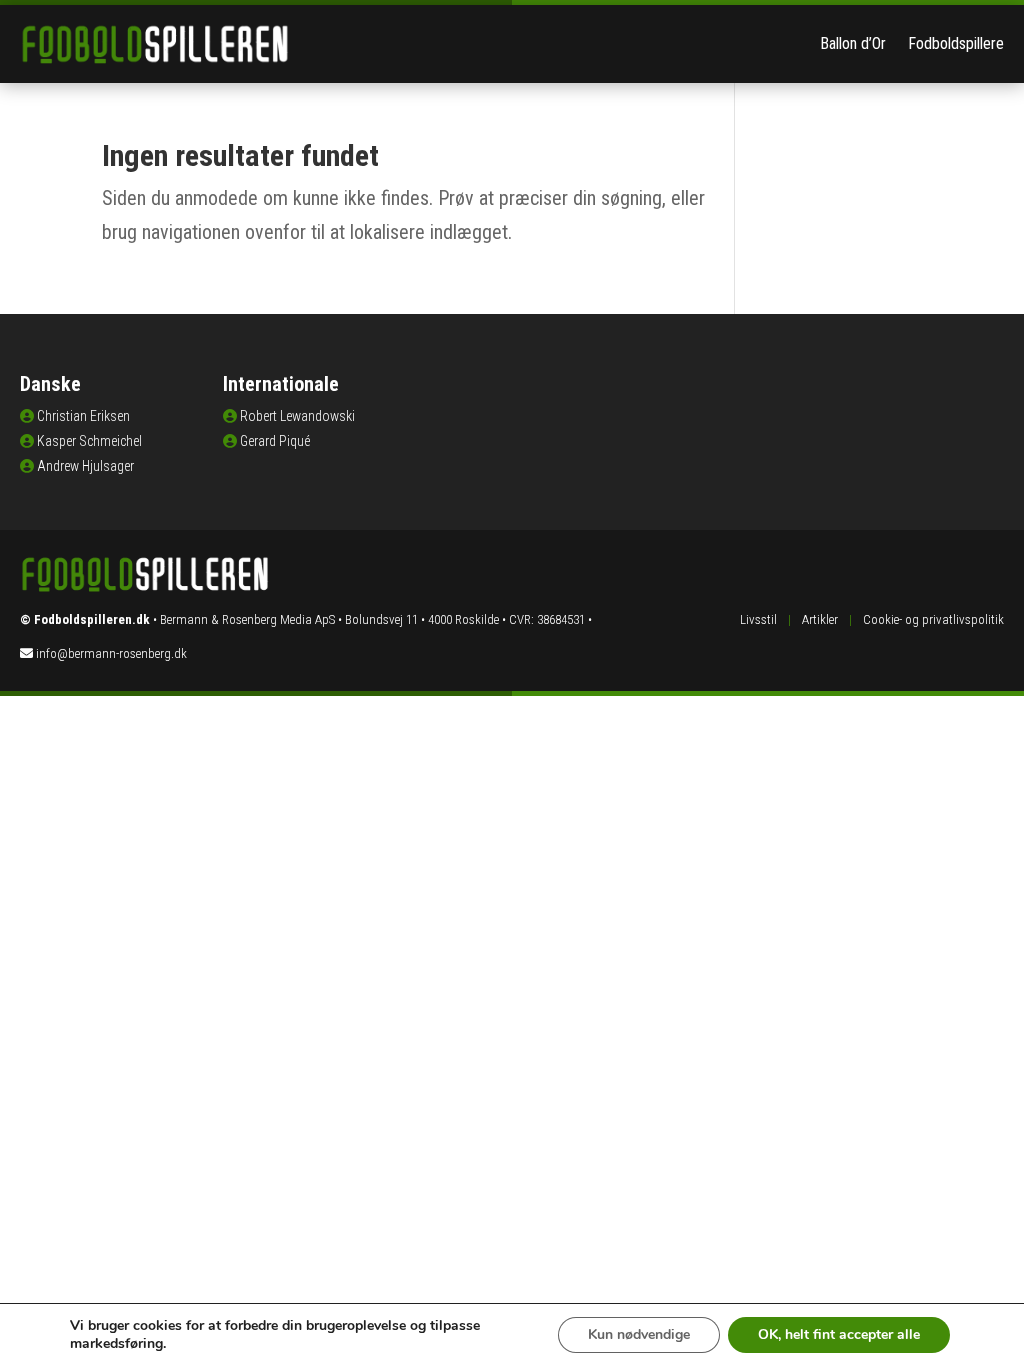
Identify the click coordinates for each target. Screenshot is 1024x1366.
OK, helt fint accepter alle (839, 1334)
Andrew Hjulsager (85, 466)
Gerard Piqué (275, 441)
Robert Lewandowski (297, 416)
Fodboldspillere (956, 43)
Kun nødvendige (639, 1334)
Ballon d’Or (853, 43)
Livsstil (758, 619)
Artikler (820, 619)
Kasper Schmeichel (89, 441)
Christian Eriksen (83, 416)
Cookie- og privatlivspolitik (933, 619)
